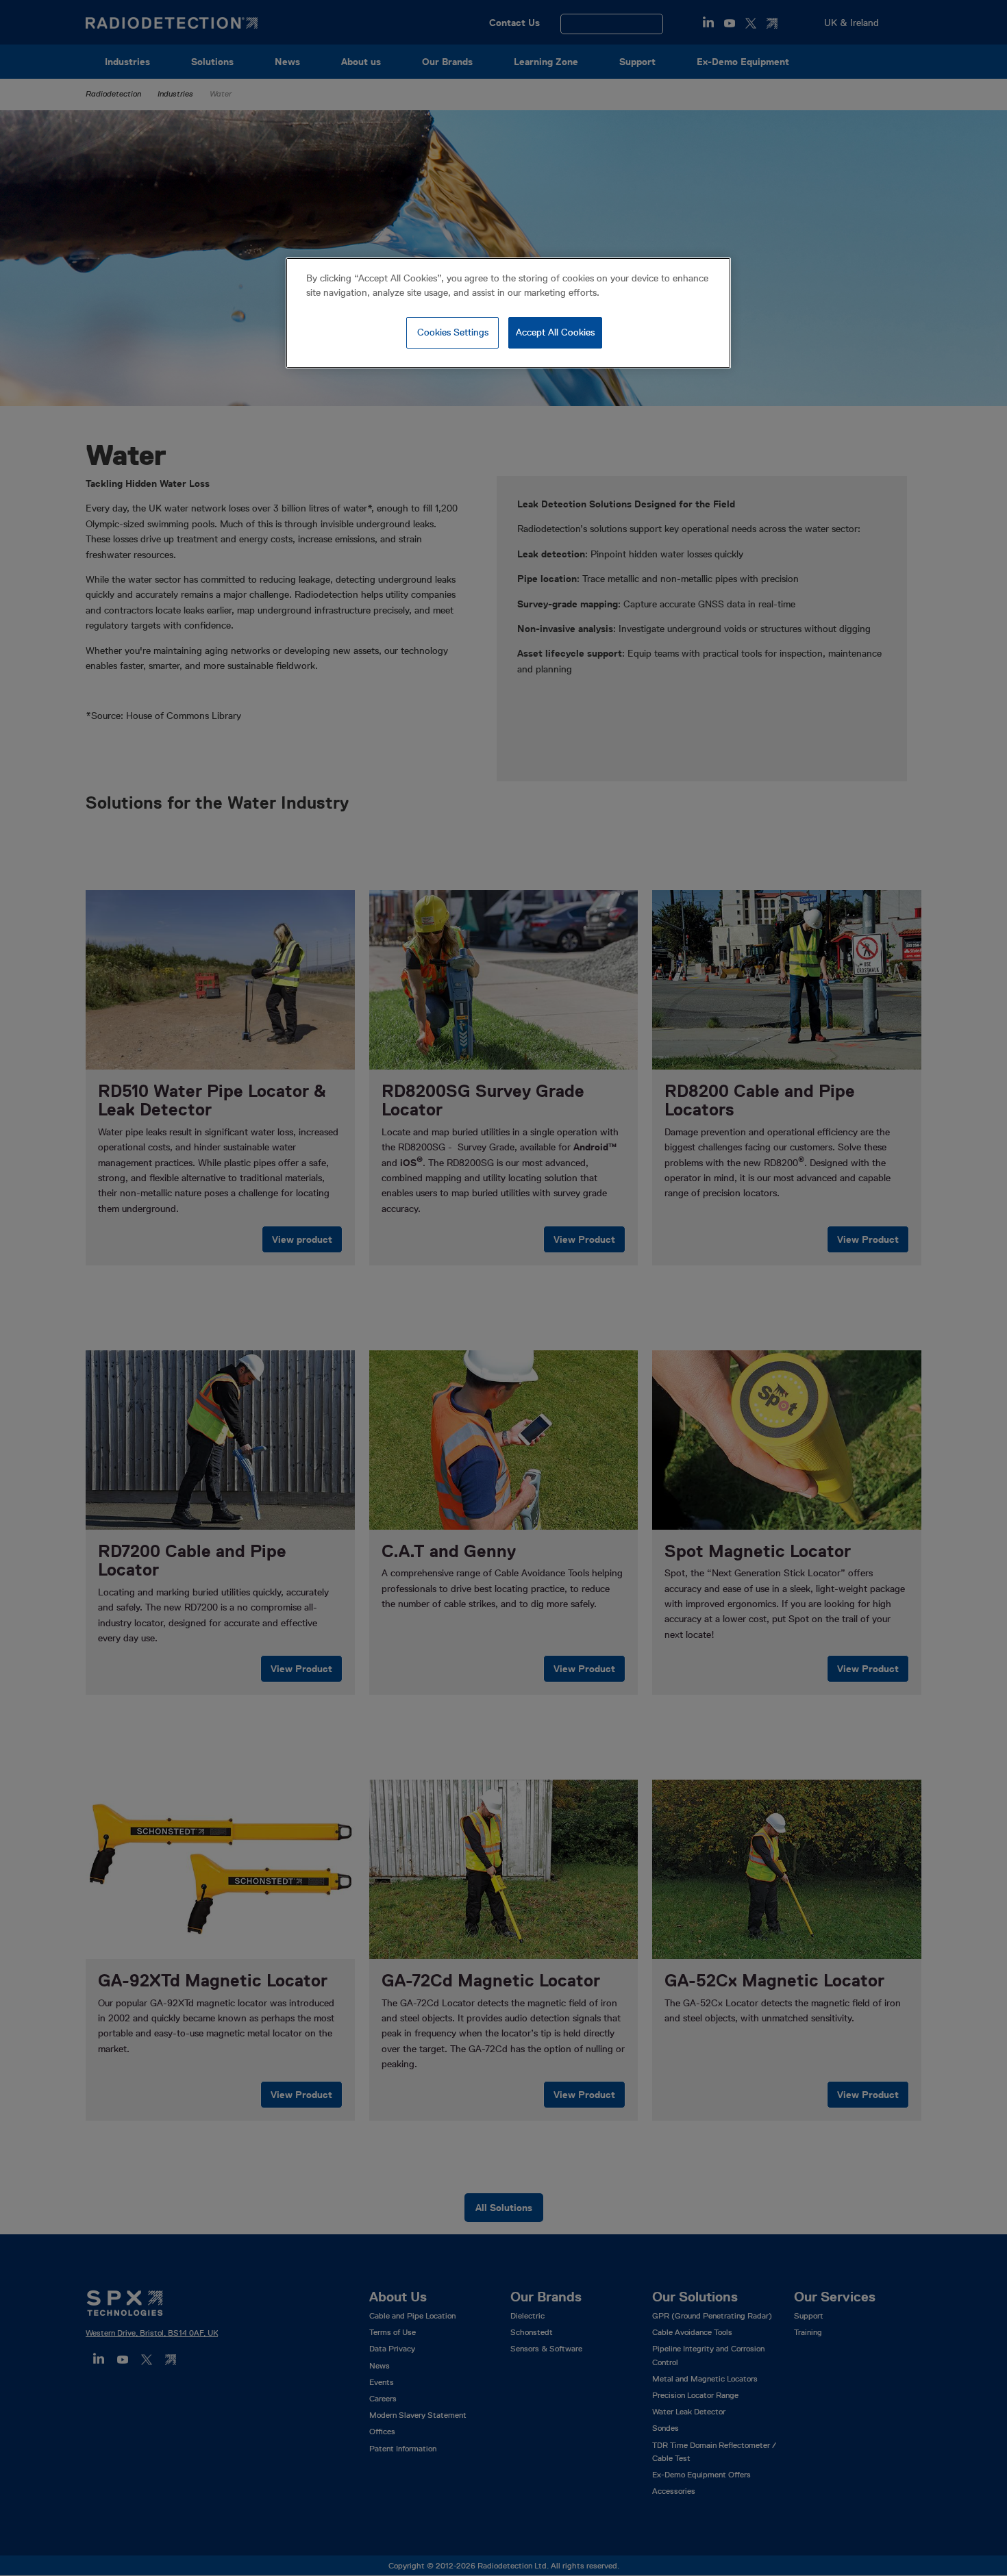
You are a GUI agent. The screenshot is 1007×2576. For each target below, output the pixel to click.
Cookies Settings (453, 332)
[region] (508, 313)
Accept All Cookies (555, 332)
